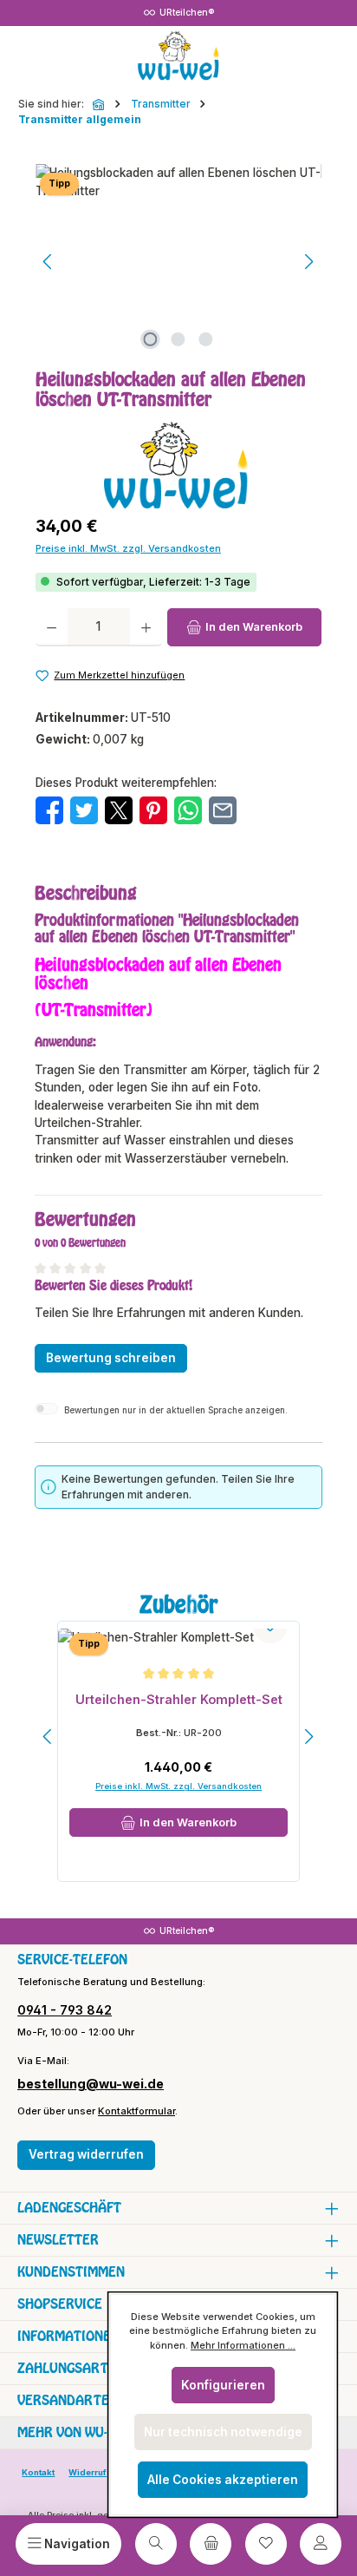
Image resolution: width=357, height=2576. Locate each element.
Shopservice (60, 2304)
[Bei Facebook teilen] (49, 810)
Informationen (68, 2336)
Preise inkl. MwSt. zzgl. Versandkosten (128, 548)
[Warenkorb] (211, 2544)
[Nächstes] (308, 262)
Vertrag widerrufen (86, 2154)
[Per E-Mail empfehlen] (223, 810)
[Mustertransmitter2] (178, 262)
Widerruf (88, 2472)
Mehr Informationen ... (243, 2345)
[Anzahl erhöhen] (146, 627)
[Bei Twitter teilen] (84, 810)
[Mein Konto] (321, 2544)
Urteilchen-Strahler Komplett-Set (179, 1699)
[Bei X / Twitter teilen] (119, 810)
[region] (178, 262)
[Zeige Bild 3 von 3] (206, 339)
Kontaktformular (136, 2111)
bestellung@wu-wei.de (91, 2084)
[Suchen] (156, 2544)
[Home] (100, 104)
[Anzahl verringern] (52, 627)
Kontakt (38, 2472)
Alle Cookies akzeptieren (223, 2480)
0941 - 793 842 (65, 2010)
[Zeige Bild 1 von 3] (151, 339)
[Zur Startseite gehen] (178, 56)
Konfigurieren (223, 2385)
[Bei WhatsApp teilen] (188, 810)
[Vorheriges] (49, 262)
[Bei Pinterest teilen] (153, 810)
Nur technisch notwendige (223, 2432)
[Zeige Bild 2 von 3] (178, 339)
